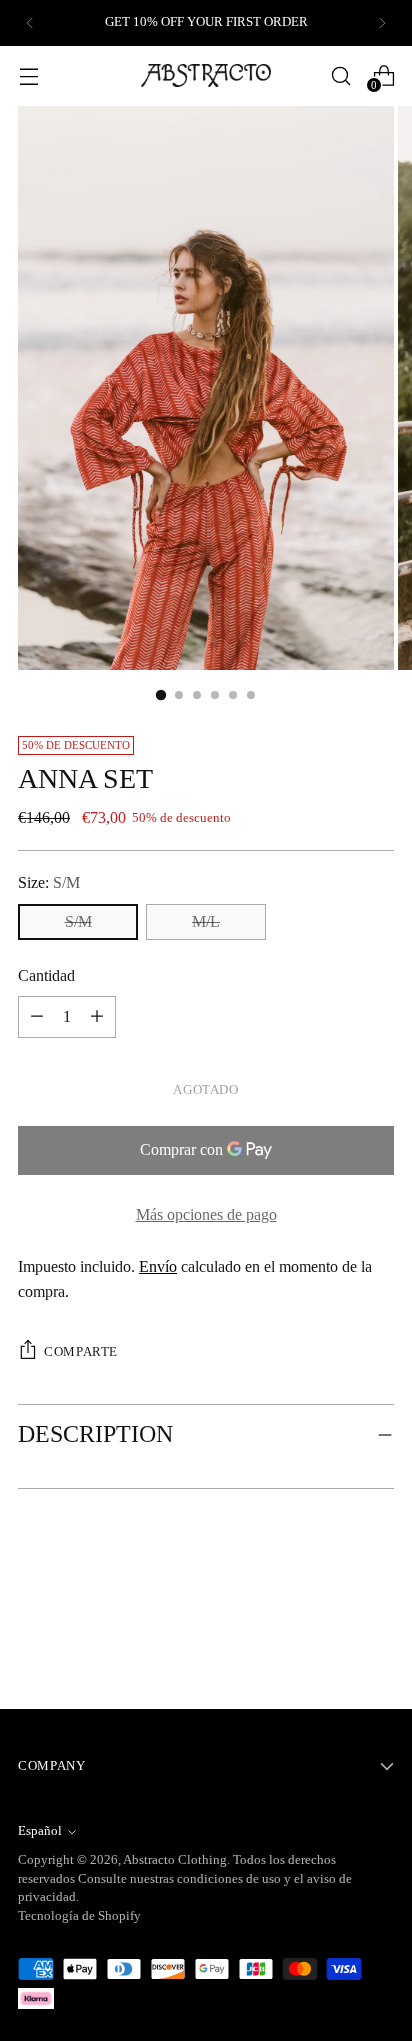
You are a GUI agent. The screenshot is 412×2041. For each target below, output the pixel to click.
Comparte (81, 1352)
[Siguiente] (382, 23)
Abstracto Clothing (175, 1860)
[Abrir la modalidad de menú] (28, 75)
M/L (206, 921)
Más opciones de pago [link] (206, 1214)
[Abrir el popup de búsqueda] (340, 75)
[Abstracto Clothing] (206, 75)
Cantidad (46, 975)
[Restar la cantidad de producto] (97, 1017)
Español (40, 1831)
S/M (78, 921)
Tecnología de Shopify (79, 1916)
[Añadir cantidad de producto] (37, 1017)
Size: (49, 882)
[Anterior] (30, 23)
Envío (158, 1266)
